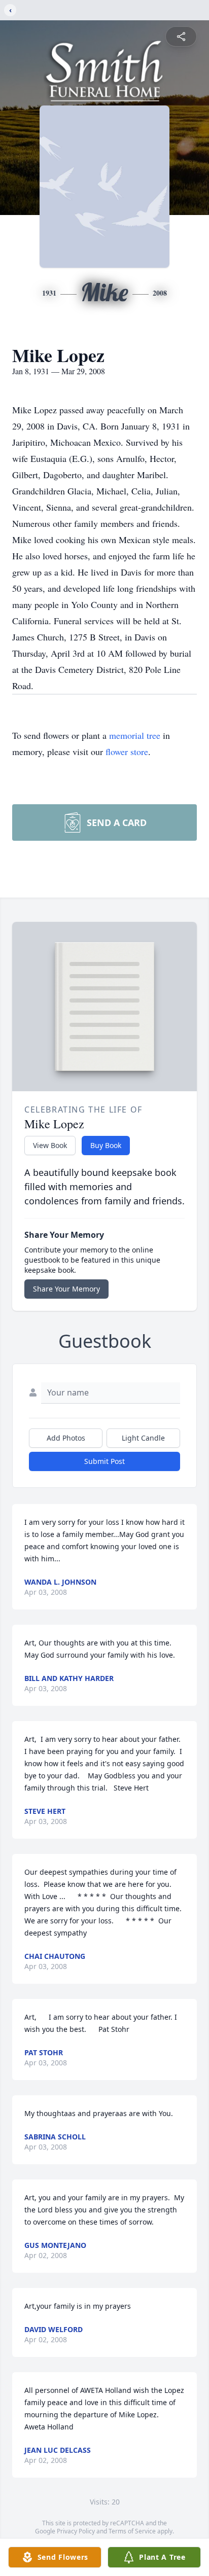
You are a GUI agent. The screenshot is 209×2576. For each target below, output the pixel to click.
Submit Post (104, 1461)
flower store (127, 752)
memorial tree (135, 735)
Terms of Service (132, 2531)
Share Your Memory (66, 1289)
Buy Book (106, 1145)
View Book (50, 1145)
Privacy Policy (76, 2531)
